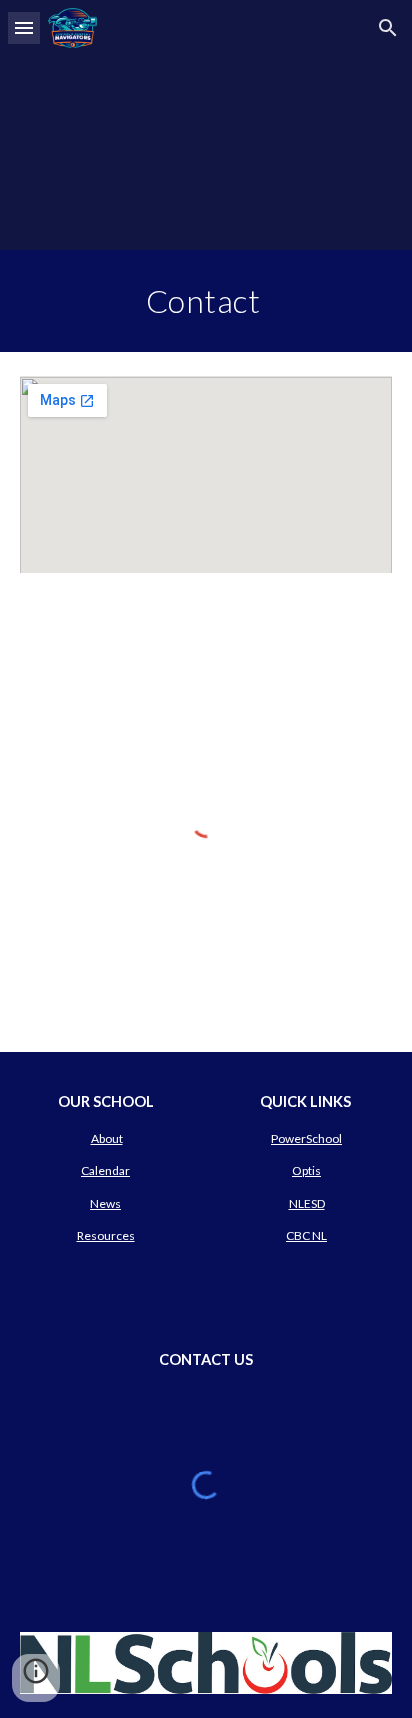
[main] (206, 301)
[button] (24, 27)
